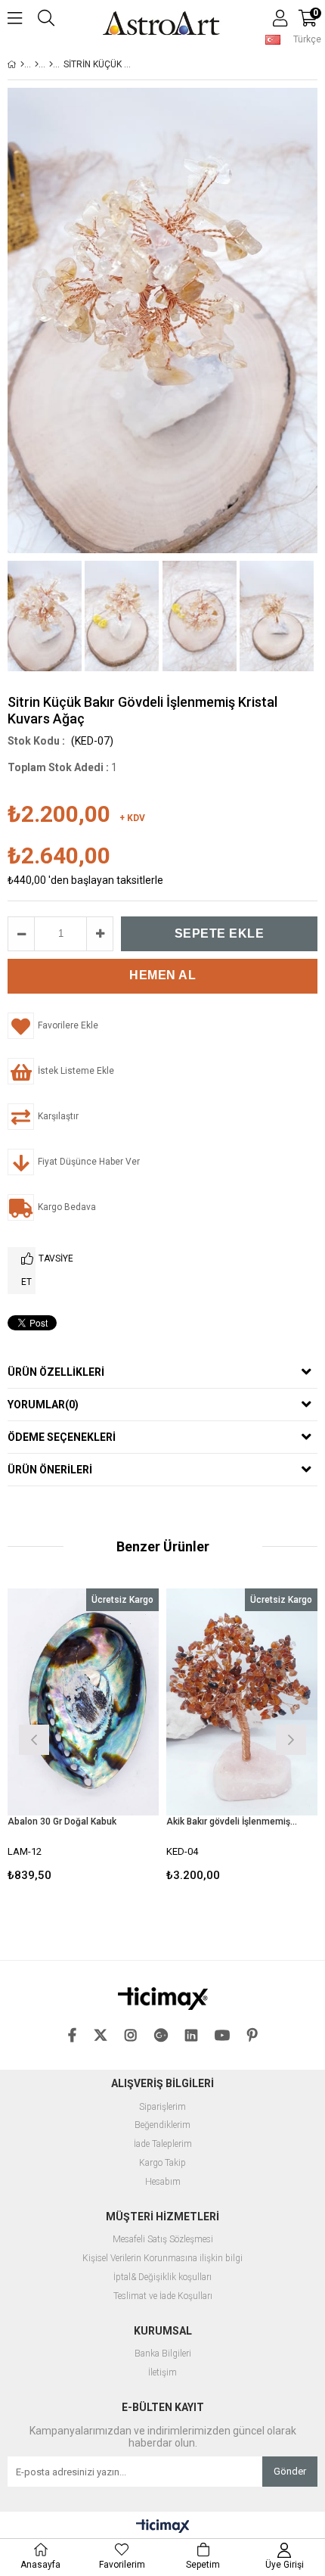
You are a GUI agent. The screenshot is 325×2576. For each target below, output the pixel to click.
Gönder (290, 2471)
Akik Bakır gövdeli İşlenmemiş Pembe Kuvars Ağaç (232, 1822)
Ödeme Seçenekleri (62, 1437)
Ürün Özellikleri (56, 1372)
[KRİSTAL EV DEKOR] (51, 64)
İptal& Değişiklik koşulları (162, 2277)
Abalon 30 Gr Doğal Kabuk (62, 1822)
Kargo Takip (162, 2163)
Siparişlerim (162, 2107)
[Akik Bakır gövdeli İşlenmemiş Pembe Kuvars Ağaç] (242, 1702)
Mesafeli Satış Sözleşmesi (163, 2240)
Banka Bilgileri (163, 2354)
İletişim (162, 2373)
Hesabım (163, 2182)
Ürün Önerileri (50, 1470)
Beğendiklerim (162, 2125)
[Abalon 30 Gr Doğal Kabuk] (83, 1702)
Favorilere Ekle (84, 1738)
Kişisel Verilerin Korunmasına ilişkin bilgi (162, 2259)
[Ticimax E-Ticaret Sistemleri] (163, 2527)
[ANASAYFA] (22, 64)
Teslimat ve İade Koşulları (163, 2296)
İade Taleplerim (163, 2144)
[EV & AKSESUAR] (37, 64)
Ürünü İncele (115, 1738)
